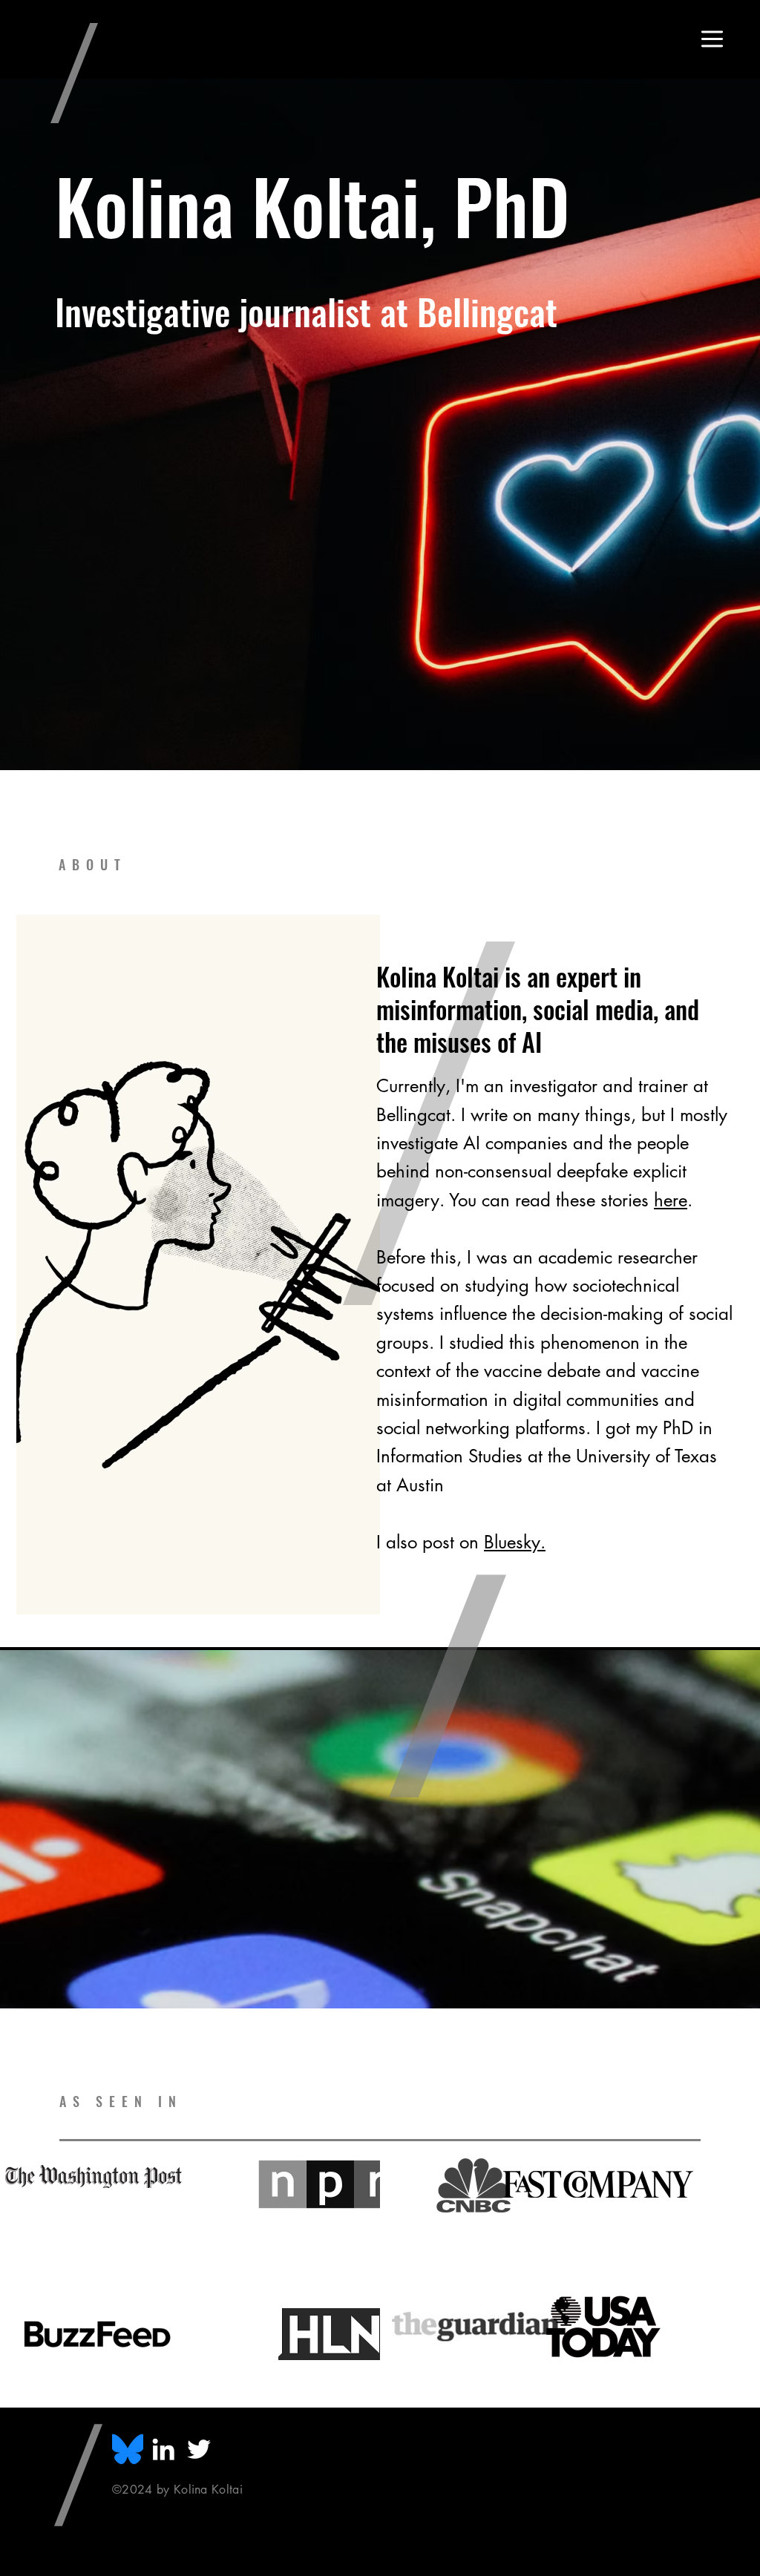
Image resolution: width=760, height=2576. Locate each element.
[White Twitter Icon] (199, 2449)
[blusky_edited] (128, 2449)
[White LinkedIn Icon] (163, 2449)
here (671, 1200)
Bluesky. (515, 1542)
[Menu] (712, 39)
